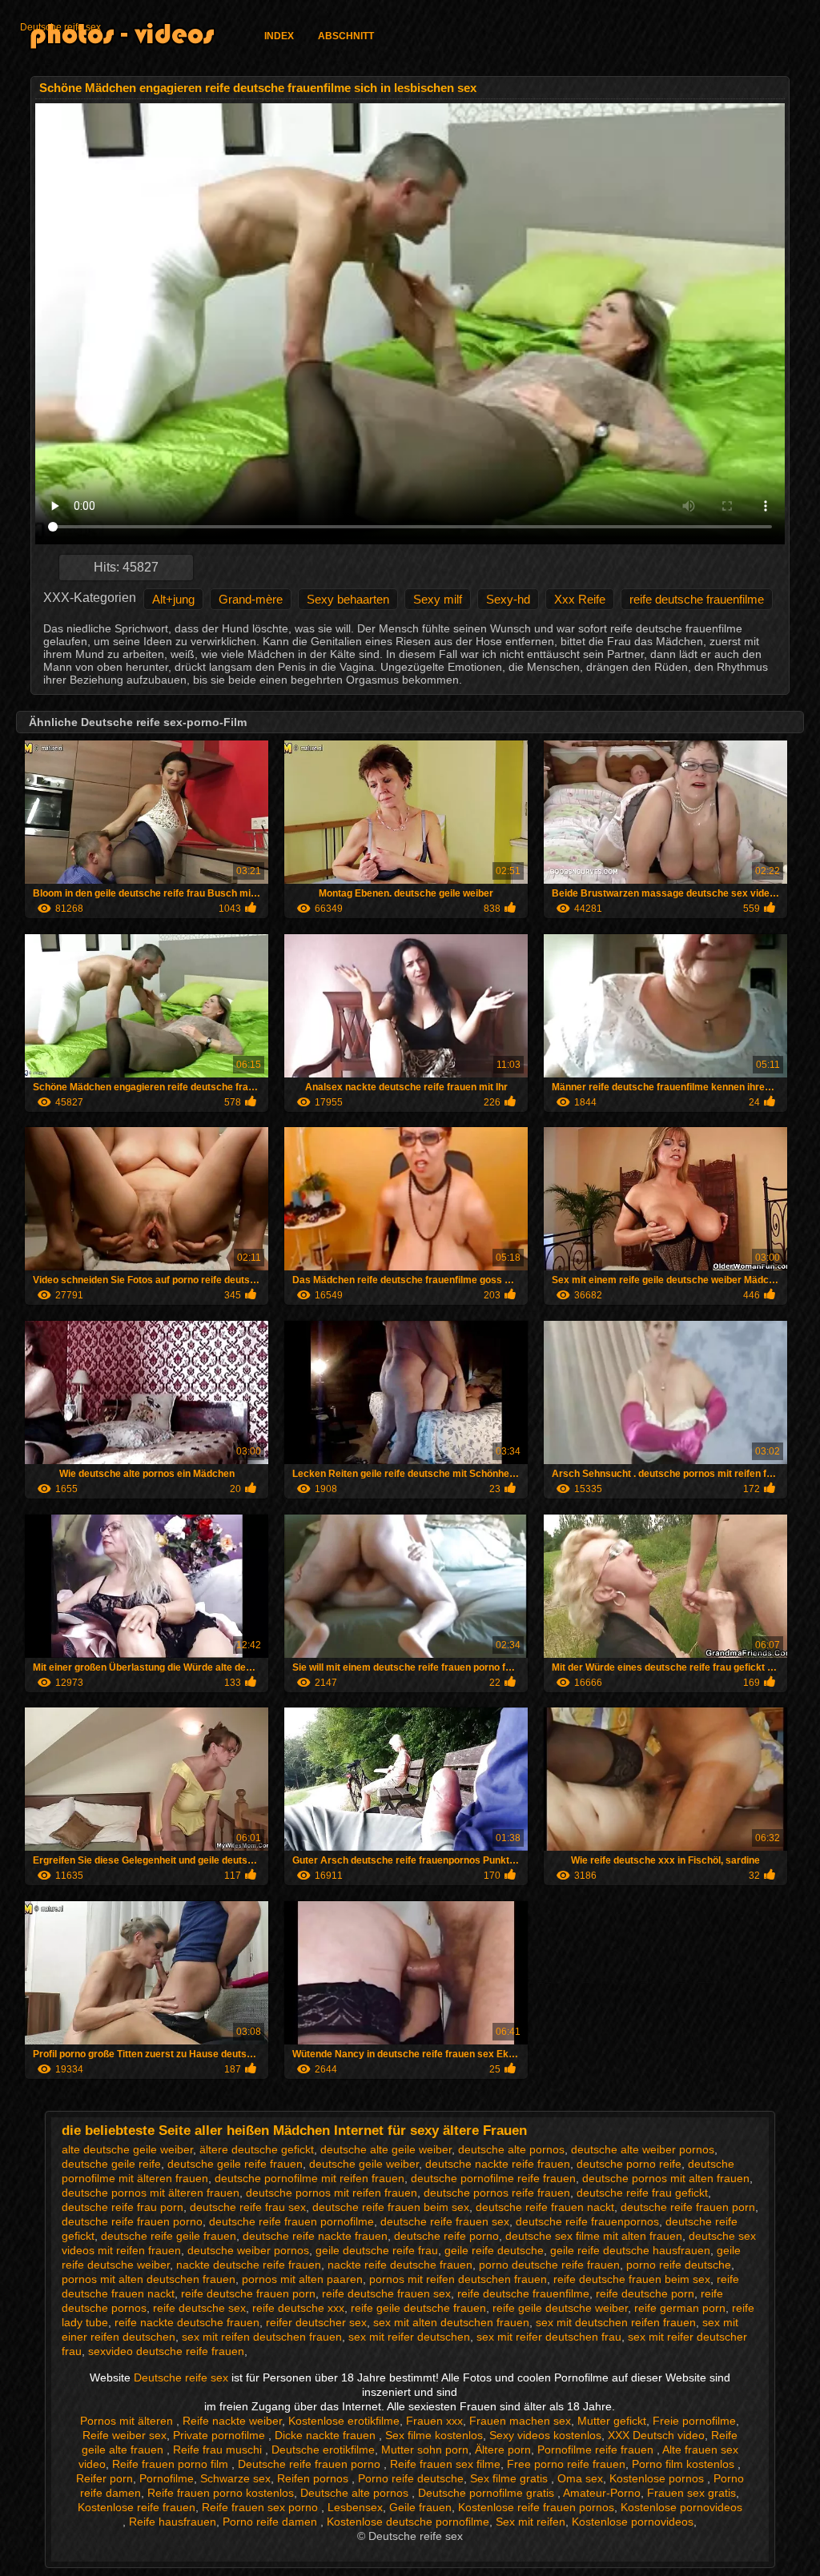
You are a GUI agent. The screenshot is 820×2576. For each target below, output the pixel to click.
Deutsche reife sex (60, 27)
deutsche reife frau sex (248, 2207)
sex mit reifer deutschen (409, 2337)
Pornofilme (167, 2478)
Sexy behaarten (348, 599)
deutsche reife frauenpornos (587, 2221)
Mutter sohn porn (425, 2450)
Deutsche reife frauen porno (311, 2464)
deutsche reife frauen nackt (545, 2207)
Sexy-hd (508, 599)
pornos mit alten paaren (302, 2279)
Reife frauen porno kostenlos (221, 2493)
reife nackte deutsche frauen (187, 2322)
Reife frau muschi (219, 2450)
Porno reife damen (271, 2522)
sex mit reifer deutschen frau (549, 2337)
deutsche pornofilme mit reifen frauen (310, 2178)
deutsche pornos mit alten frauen (666, 2178)
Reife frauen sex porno (261, 2507)
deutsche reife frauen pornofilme (291, 2221)
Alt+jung (173, 599)
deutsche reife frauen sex (445, 2221)
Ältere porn (503, 2450)
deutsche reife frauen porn (688, 2207)
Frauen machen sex (520, 2421)
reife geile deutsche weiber (560, 2308)
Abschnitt (346, 36)
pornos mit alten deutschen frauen (149, 2279)
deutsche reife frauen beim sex (391, 2207)
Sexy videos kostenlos (545, 2435)
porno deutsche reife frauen (549, 2265)
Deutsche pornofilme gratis (488, 2493)
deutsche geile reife (111, 2164)
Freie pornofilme (694, 2421)
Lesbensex (355, 2507)
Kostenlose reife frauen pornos (536, 2507)
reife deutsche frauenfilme (697, 599)
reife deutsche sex (199, 2308)
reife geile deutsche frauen (418, 2308)
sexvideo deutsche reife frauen (166, 2351)
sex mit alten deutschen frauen (451, 2322)
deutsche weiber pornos (248, 2250)
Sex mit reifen (531, 2522)
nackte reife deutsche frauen (400, 2265)
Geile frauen (420, 2507)
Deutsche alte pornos (356, 2493)
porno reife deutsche (679, 2265)
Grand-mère (251, 599)
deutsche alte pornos (511, 2149)
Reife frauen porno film (172, 2464)
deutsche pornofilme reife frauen (493, 2178)
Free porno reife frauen (566, 2464)
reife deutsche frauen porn (248, 2293)
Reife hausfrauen (173, 2522)
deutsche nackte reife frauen (498, 2164)
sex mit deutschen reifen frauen (616, 2322)
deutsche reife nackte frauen (315, 2236)
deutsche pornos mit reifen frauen (332, 2193)
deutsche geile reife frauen (235, 2164)
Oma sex (580, 2478)
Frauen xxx (434, 2421)
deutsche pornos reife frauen (497, 2193)
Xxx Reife (580, 599)
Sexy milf (438, 599)
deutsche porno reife (629, 2164)
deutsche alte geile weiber (386, 2149)
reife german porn (680, 2308)
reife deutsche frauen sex (386, 2293)
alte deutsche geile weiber (127, 2149)
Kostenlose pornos (658, 2478)
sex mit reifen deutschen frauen (262, 2337)
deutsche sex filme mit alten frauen (594, 2236)
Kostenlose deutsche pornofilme (408, 2522)
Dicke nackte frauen (327, 2435)
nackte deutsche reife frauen (249, 2265)
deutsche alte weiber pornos (643, 2149)
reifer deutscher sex (316, 2322)
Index (279, 36)
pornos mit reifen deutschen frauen (458, 2279)
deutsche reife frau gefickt (642, 2193)
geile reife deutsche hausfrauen (630, 2250)
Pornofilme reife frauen (597, 2450)
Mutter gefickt (612, 2421)
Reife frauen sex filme (445, 2464)
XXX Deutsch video (656, 2435)
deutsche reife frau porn (123, 2207)
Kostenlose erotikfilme (344, 2421)
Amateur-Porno (602, 2493)
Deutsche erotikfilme (323, 2450)
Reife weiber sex (125, 2435)
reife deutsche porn (645, 2293)
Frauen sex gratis (691, 2493)
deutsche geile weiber (364, 2164)
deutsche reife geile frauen (169, 2236)
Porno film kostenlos (685, 2464)
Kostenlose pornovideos (681, 2507)
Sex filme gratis (510, 2478)
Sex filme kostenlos (434, 2435)
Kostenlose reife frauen (137, 2507)
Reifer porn (105, 2478)
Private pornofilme (221, 2435)
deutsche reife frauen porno (132, 2221)
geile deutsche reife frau (377, 2250)
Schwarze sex (235, 2478)
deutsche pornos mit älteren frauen (151, 2193)
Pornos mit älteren (128, 2421)
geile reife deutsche (494, 2250)
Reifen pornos (314, 2478)
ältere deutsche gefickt (257, 2149)
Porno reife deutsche (411, 2478)
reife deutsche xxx (298, 2308)
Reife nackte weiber (232, 2421)
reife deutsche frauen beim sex (632, 2279)
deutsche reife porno (446, 2236)
